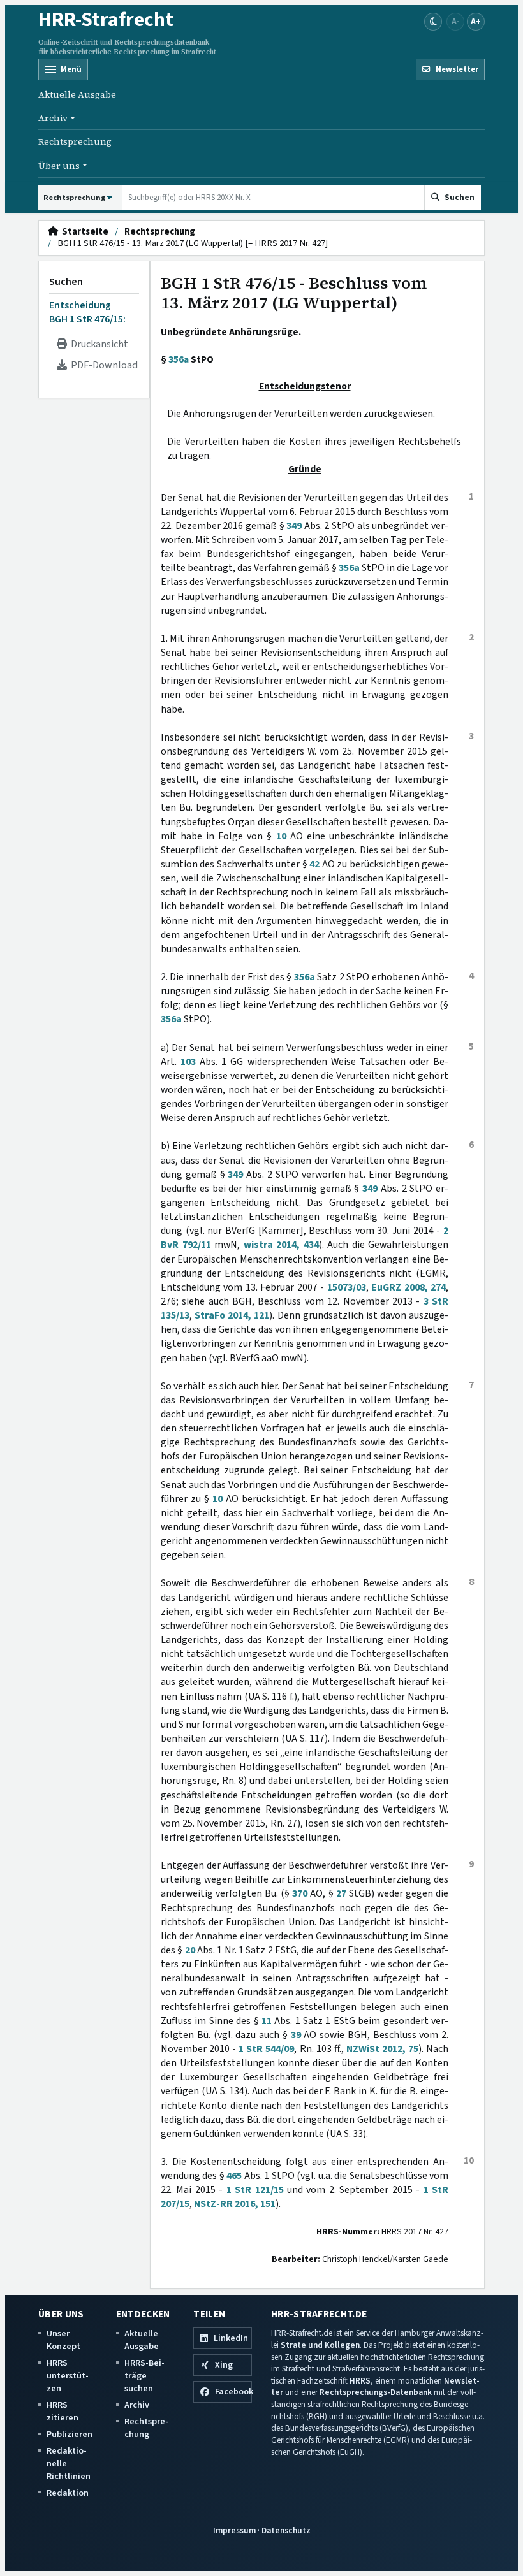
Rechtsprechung (75, 141)
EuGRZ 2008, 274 (409, 1287)
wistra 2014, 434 (281, 1245)
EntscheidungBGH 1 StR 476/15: (87, 312)
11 (267, 2021)
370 (300, 1893)
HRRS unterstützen (68, 2376)
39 (296, 2035)
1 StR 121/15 (255, 2190)
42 (314, 864)
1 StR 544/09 (266, 2049)
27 (341, 1893)
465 (234, 2176)
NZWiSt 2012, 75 (382, 2049)
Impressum (234, 2530)
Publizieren (70, 2434)
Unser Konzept (63, 2340)
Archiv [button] (53, 118)
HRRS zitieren (63, 2411)
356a (179, 359)
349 (294, 526)
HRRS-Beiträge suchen (144, 2376)
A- (456, 21)
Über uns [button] (59, 166)
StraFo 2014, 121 (232, 1315)
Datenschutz (286, 2530)
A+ (476, 21)
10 (281, 836)
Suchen (66, 282)
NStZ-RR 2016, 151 (235, 2204)
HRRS (360, 2381)
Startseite (83, 232)
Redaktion (68, 2493)
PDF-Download (102, 365)
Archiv (137, 2405)
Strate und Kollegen (320, 2345)
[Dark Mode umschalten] (433, 22)
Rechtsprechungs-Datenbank (376, 2392)
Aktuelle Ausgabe (77, 94)
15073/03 (347, 1287)
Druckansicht (98, 344)
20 (190, 1950)
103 (188, 1062)
